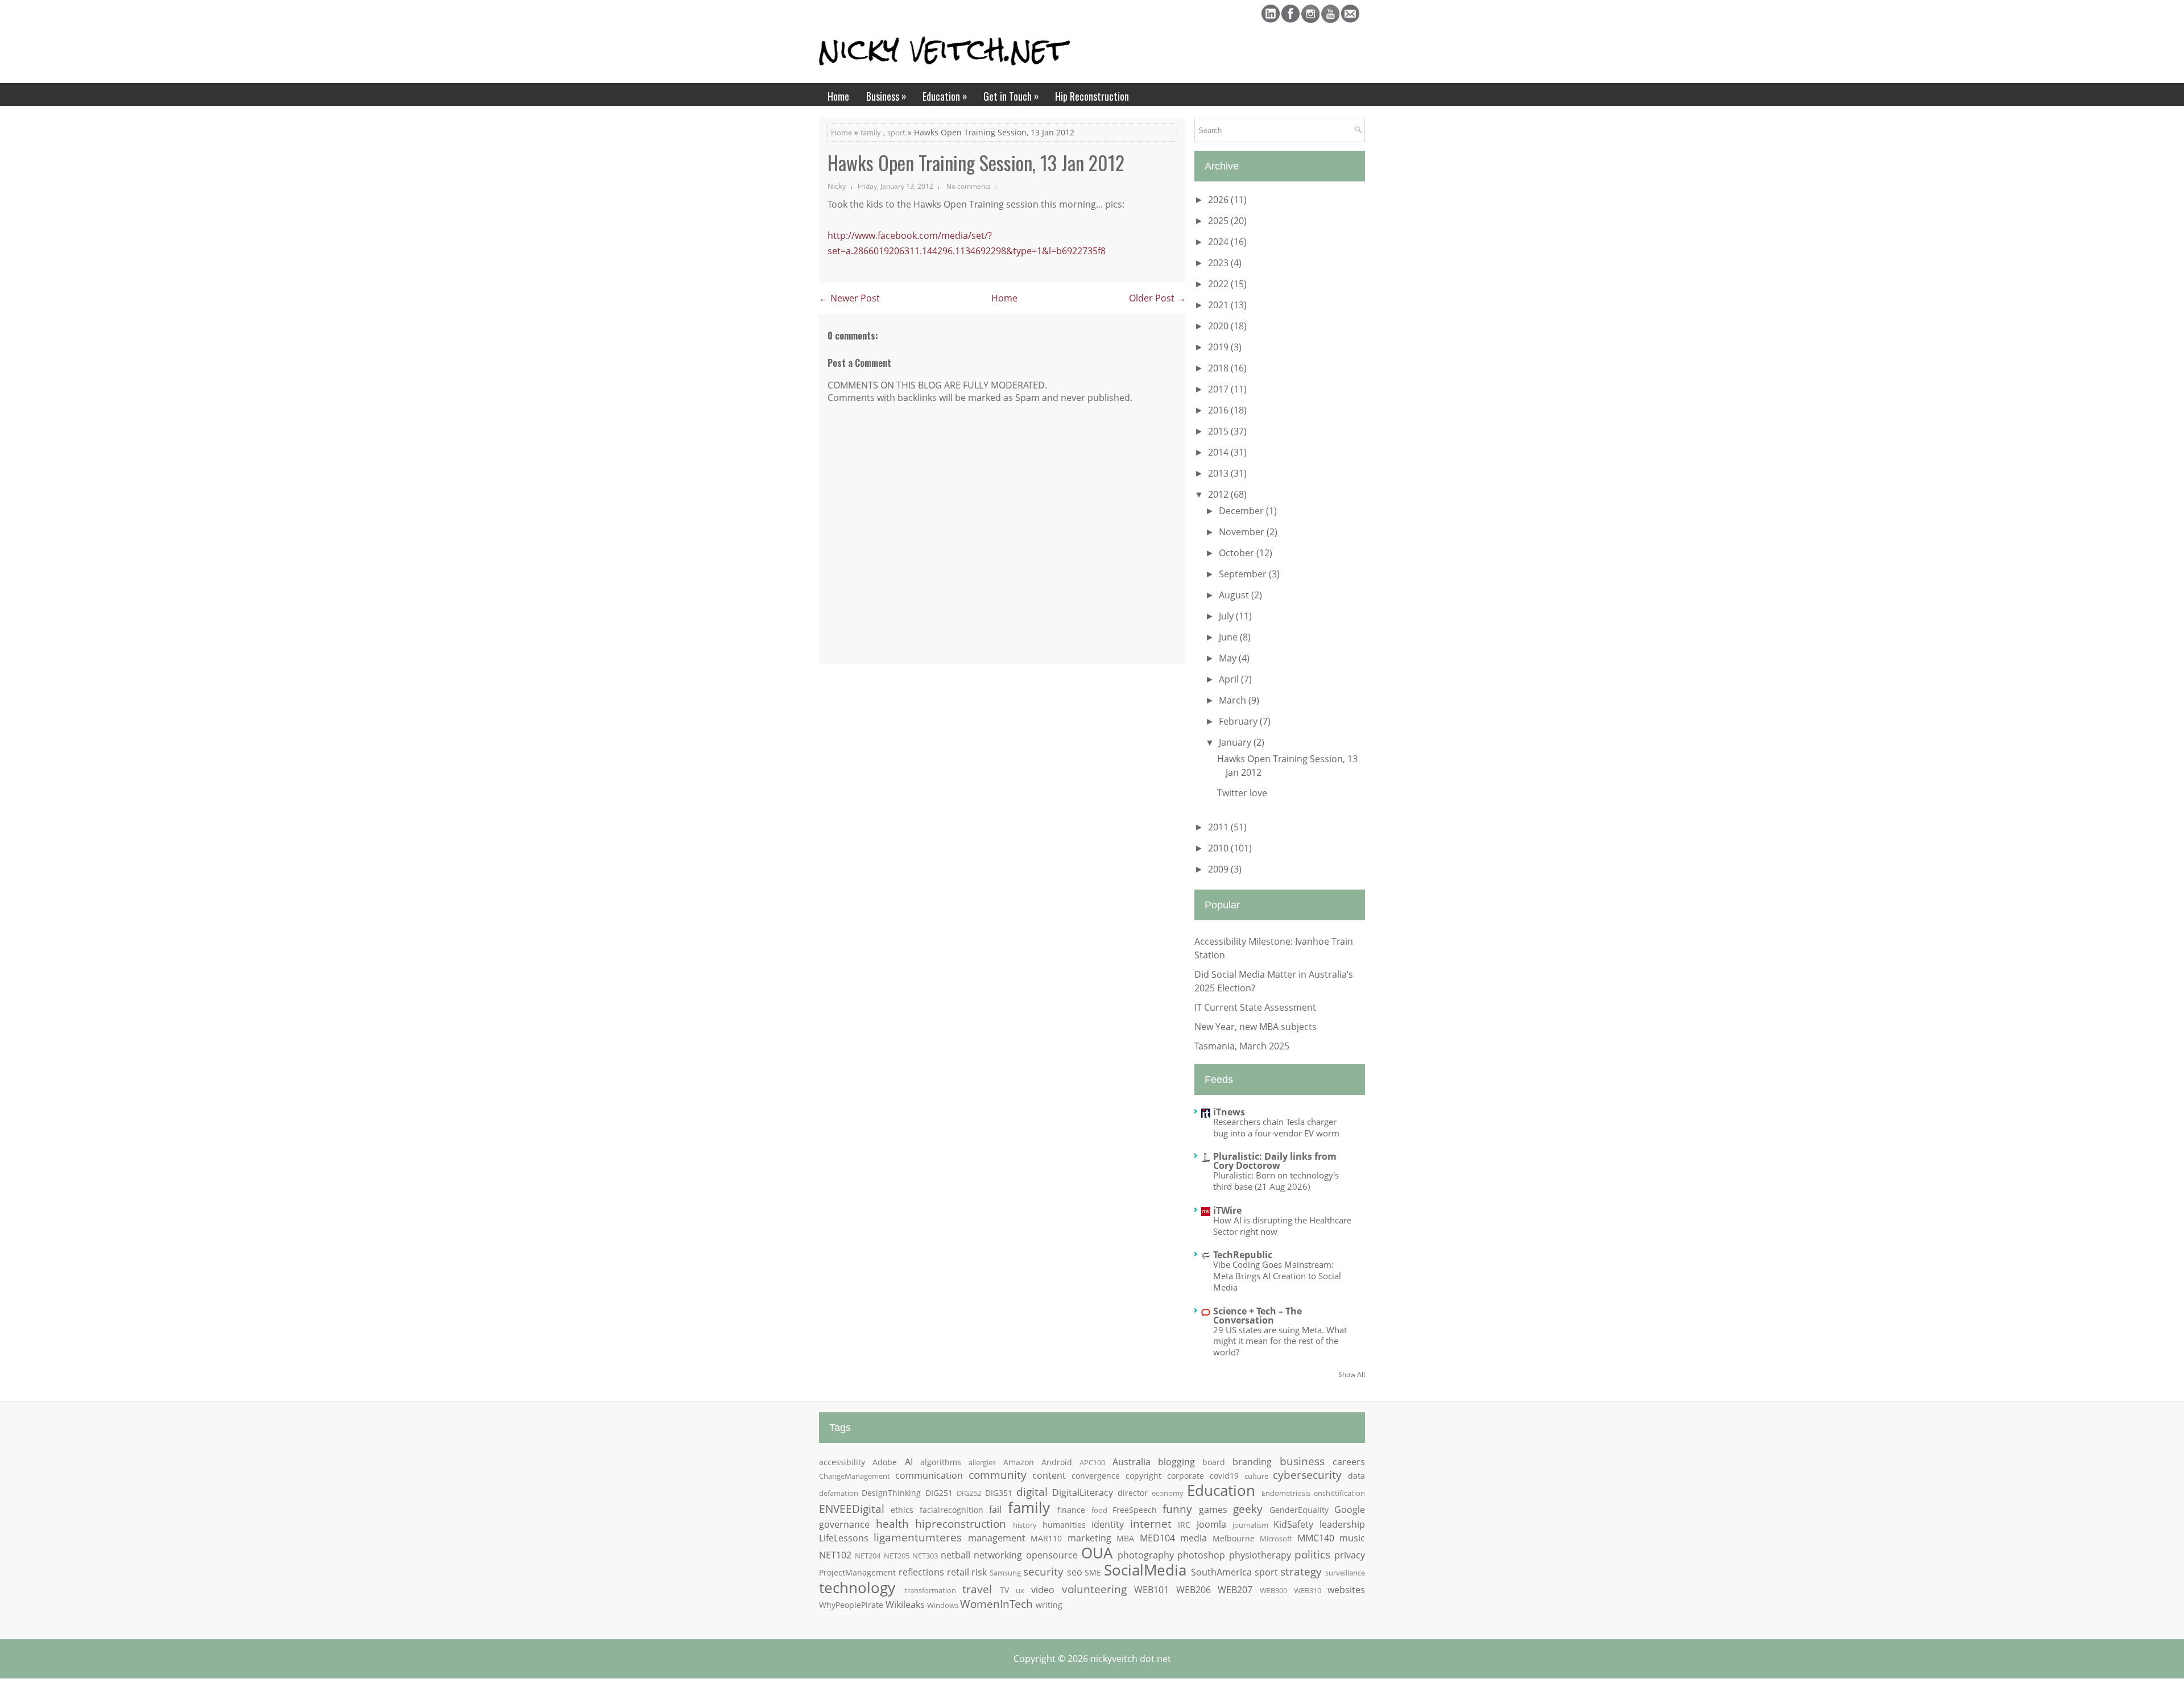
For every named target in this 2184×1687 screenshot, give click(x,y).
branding (1252, 1462)
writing (1049, 1605)
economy (1168, 1493)
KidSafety (1293, 1524)
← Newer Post (849, 298)
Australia (1132, 1462)
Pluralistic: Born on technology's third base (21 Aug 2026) (1276, 1181)
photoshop (1201, 1555)
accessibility (842, 1462)
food (1099, 1510)
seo (1075, 1572)
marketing (1089, 1538)
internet (1151, 1523)
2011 (1219, 827)
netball (955, 1555)
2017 (1219, 389)
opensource (1052, 1555)
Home (838, 96)
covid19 (1224, 1476)
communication (929, 1475)
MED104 (1157, 1538)
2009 (1219, 869)
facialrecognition (952, 1510)
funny (1177, 1509)
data (1356, 1476)
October (1238, 553)
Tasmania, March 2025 (1242, 1046)
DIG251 (939, 1493)
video (1043, 1590)
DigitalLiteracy (1083, 1492)
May (1229, 658)
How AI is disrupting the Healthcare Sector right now (1282, 1226)
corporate (1186, 1476)
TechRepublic (1243, 1255)
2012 (1219, 494)
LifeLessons (844, 1538)
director (1133, 1493)
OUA (1097, 1553)
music (1352, 1538)
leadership (1342, 1524)
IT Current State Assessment (1255, 1007)
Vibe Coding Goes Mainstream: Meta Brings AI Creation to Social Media (1277, 1276)
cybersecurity (1307, 1475)
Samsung (1005, 1573)
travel (977, 1589)
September (1244, 574)
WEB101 (1151, 1590)
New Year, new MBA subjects (1256, 1027)
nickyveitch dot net (1131, 1659)
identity (1108, 1524)
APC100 (1092, 1462)
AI (909, 1462)
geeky (1248, 1509)
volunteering (1094, 1589)
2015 (1219, 431)
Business (886, 96)
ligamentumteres (918, 1537)
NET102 (835, 1555)
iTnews (1229, 1112)
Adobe (885, 1462)
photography (1146, 1555)
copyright (1143, 1476)
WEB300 (1273, 1590)
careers (1349, 1462)
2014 (1219, 452)
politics (1312, 1554)
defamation (839, 1493)
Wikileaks (905, 1605)
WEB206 (1194, 1590)
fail (995, 1510)
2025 (1219, 221)
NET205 (897, 1556)
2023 (1219, 263)
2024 (1219, 242)
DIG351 (999, 1493)
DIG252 (969, 1493)
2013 (1219, 473)
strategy (1301, 1571)
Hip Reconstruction (1092, 96)
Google (1350, 1510)
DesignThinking (891, 1493)
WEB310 (1308, 1590)
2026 (1219, 200)
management (997, 1538)
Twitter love (1242, 793)
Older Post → (1157, 298)
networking (998, 1555)
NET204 (868, 1556)
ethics (902, 1510)
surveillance (1345, 1573)
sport (896, 133)
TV (1004, 1590)
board (1214, 1462)
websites (1346, 1590)
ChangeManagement (855, 1476)
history (1025, 1525)
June (1229, 637)
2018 (1219, 368)
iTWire (1227, 1210)
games (1213, 1510)
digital (1032, 1492)
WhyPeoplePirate (851, 1605)
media (1194, 1538)
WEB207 (1235, 1590)
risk (979, 1572)
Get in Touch (1011, 96)
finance (1071, 1510)
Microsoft (1276, 1539)
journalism (1250, 1525)
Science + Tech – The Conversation (1258, 1316)
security (1043, 1571)
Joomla (1211, 1524)
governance (844, 1524)
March (1234, 700)
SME (1093, 1572)
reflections (921, 1572)
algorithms (941, 1462)
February (1239, 721)
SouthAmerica (1221, 1572)
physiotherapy (1260, 1555)
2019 (1219, 347)
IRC (1184, 1525)
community (998, 1475)
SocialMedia (1145, 1570)
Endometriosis (1286, 1493)
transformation (930, 1590)
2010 (1219, 848)
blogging (1176, 1462)
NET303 (925, 1556)
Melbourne (1234, 1538)
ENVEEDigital (852, 1509)
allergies (982, 1462)
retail (958, 1572)
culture (1256, 1476)
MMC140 (1316, 1538)
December (1242, 511)
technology (857, 1588)
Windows (943, 1605)
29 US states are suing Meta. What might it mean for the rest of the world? (1280, 1341)
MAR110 (1046, 1538)
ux (1020, 1590)
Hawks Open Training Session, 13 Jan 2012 (976, 163)
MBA (1125, 1538)
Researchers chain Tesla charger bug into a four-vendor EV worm (1276, 1127)
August (1235, 595)
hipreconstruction (961, 1523)
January (1236, 742)
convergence (1096, 1476)
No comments (969, 186)
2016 (1219, 410)
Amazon (1019, 1462)
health (892, 1523)
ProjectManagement (857, 1572)
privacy (1350, 1555)
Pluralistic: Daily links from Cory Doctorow (1275, 1161)
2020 (1219, 326)
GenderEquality (1299, 1510)
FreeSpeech (1135, 1510)
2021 (1219, 305)
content (1049, 1475)
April (1230, 679)
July (1227, 616)
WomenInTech (996, 1604)
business (1302, 1461)
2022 (1219, 284)
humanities (1064, 1525)
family (871, 133)
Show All (1352, 1374)
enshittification (1339, 1493)
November (1243, 532)
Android (1057, 1462)
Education (945, 96)
